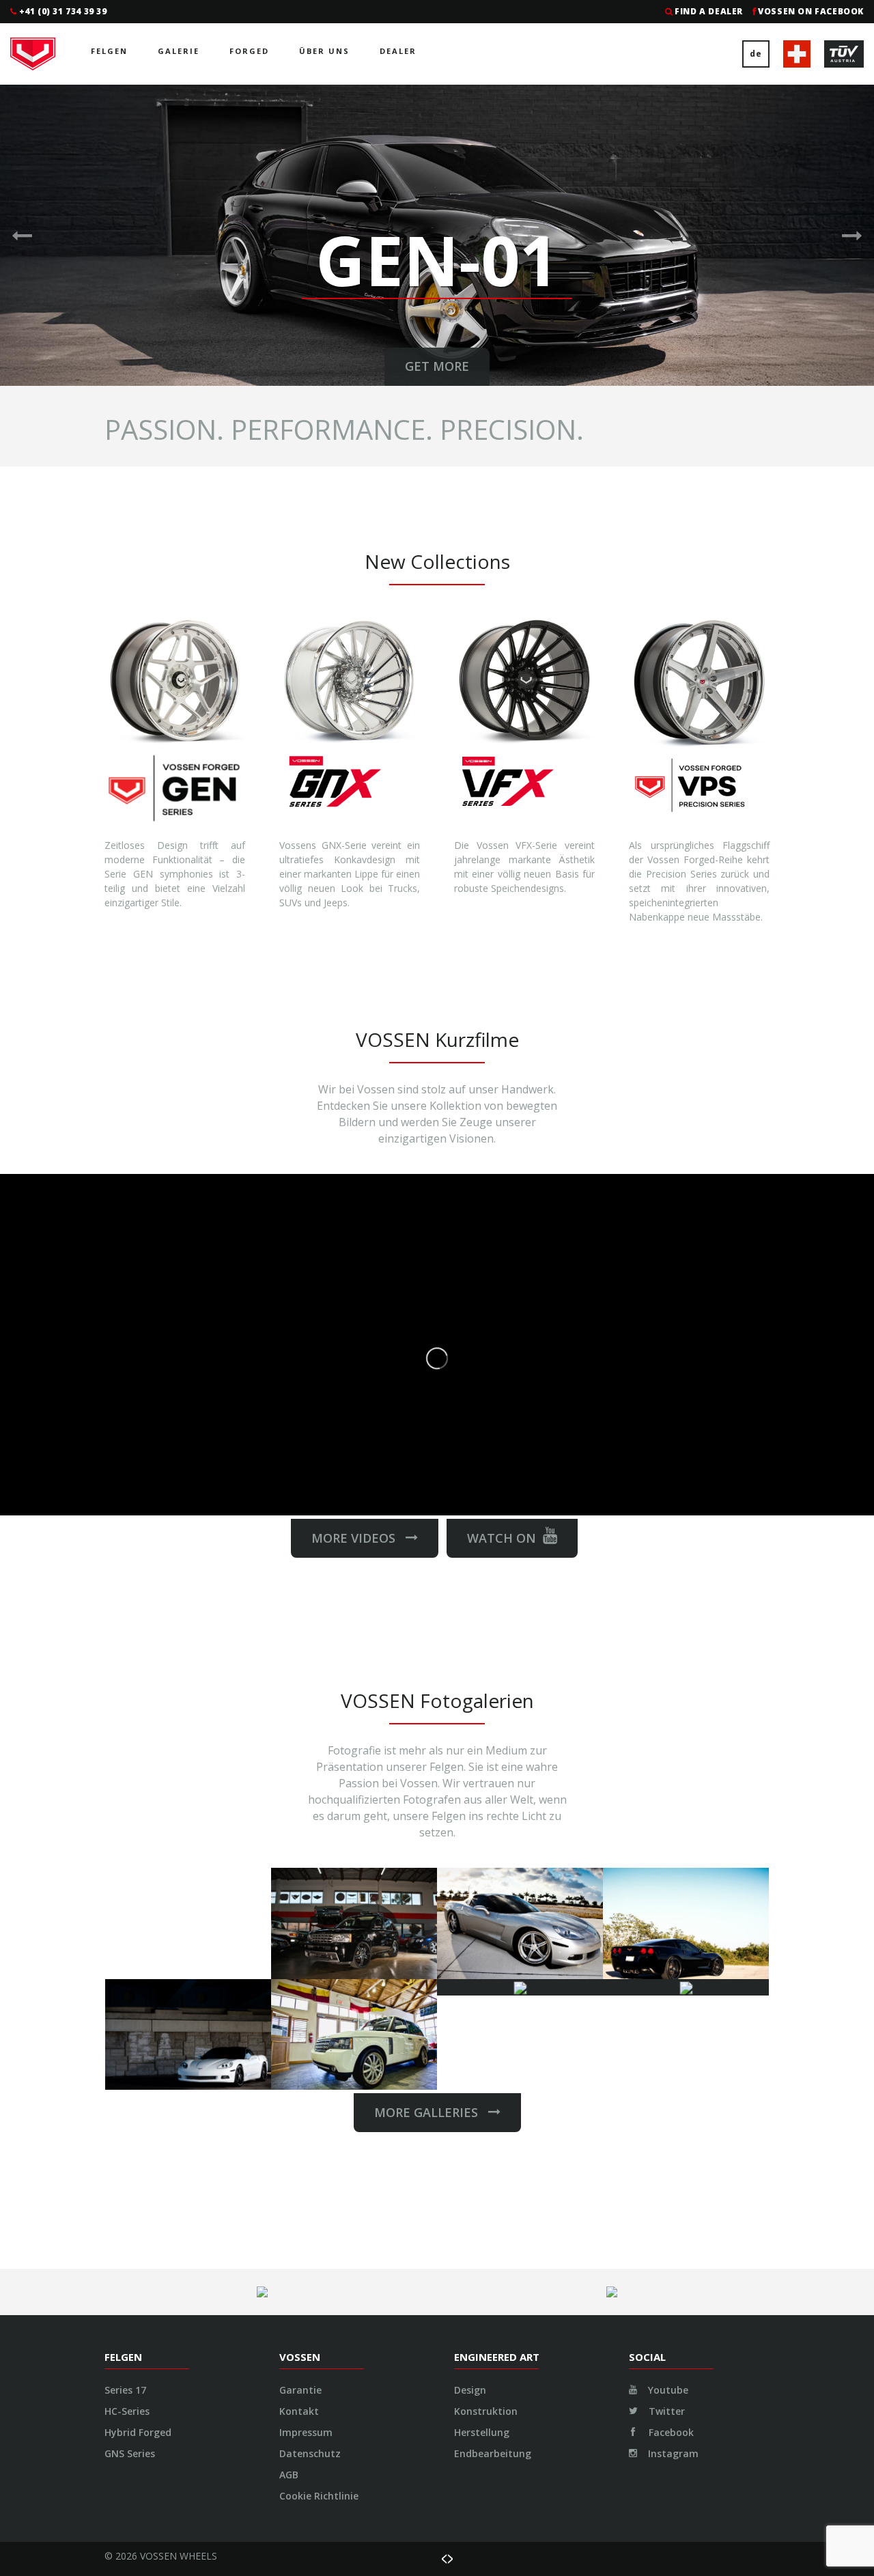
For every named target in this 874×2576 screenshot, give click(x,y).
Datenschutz (310, 2453)
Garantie (300, 2390)
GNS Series (130, 2453)
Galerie (179, 51)
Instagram (672, 2453)
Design (470, 2390)
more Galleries (431, 2112)
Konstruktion (486, 2411)
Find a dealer (709, 11)
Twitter (665, 2411)
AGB (289, 2475)
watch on (502, 1538)
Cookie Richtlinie (319, 2496)
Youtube (667, 2390)
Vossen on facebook (811, 11)
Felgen (109, 51)
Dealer (398, 51)
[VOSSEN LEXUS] (520, 1987)
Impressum (306, 2432)
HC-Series (127, 2411)
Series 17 (125, 2390)
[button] (22, 235)
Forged (249, 51)
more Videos (358, 1538)
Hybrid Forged (138, 2432)
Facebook (670, 2432)
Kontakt (299, 2411)
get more (437, 366)
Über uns (324, 51)
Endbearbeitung (493, 2453)
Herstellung (482, 2432)
